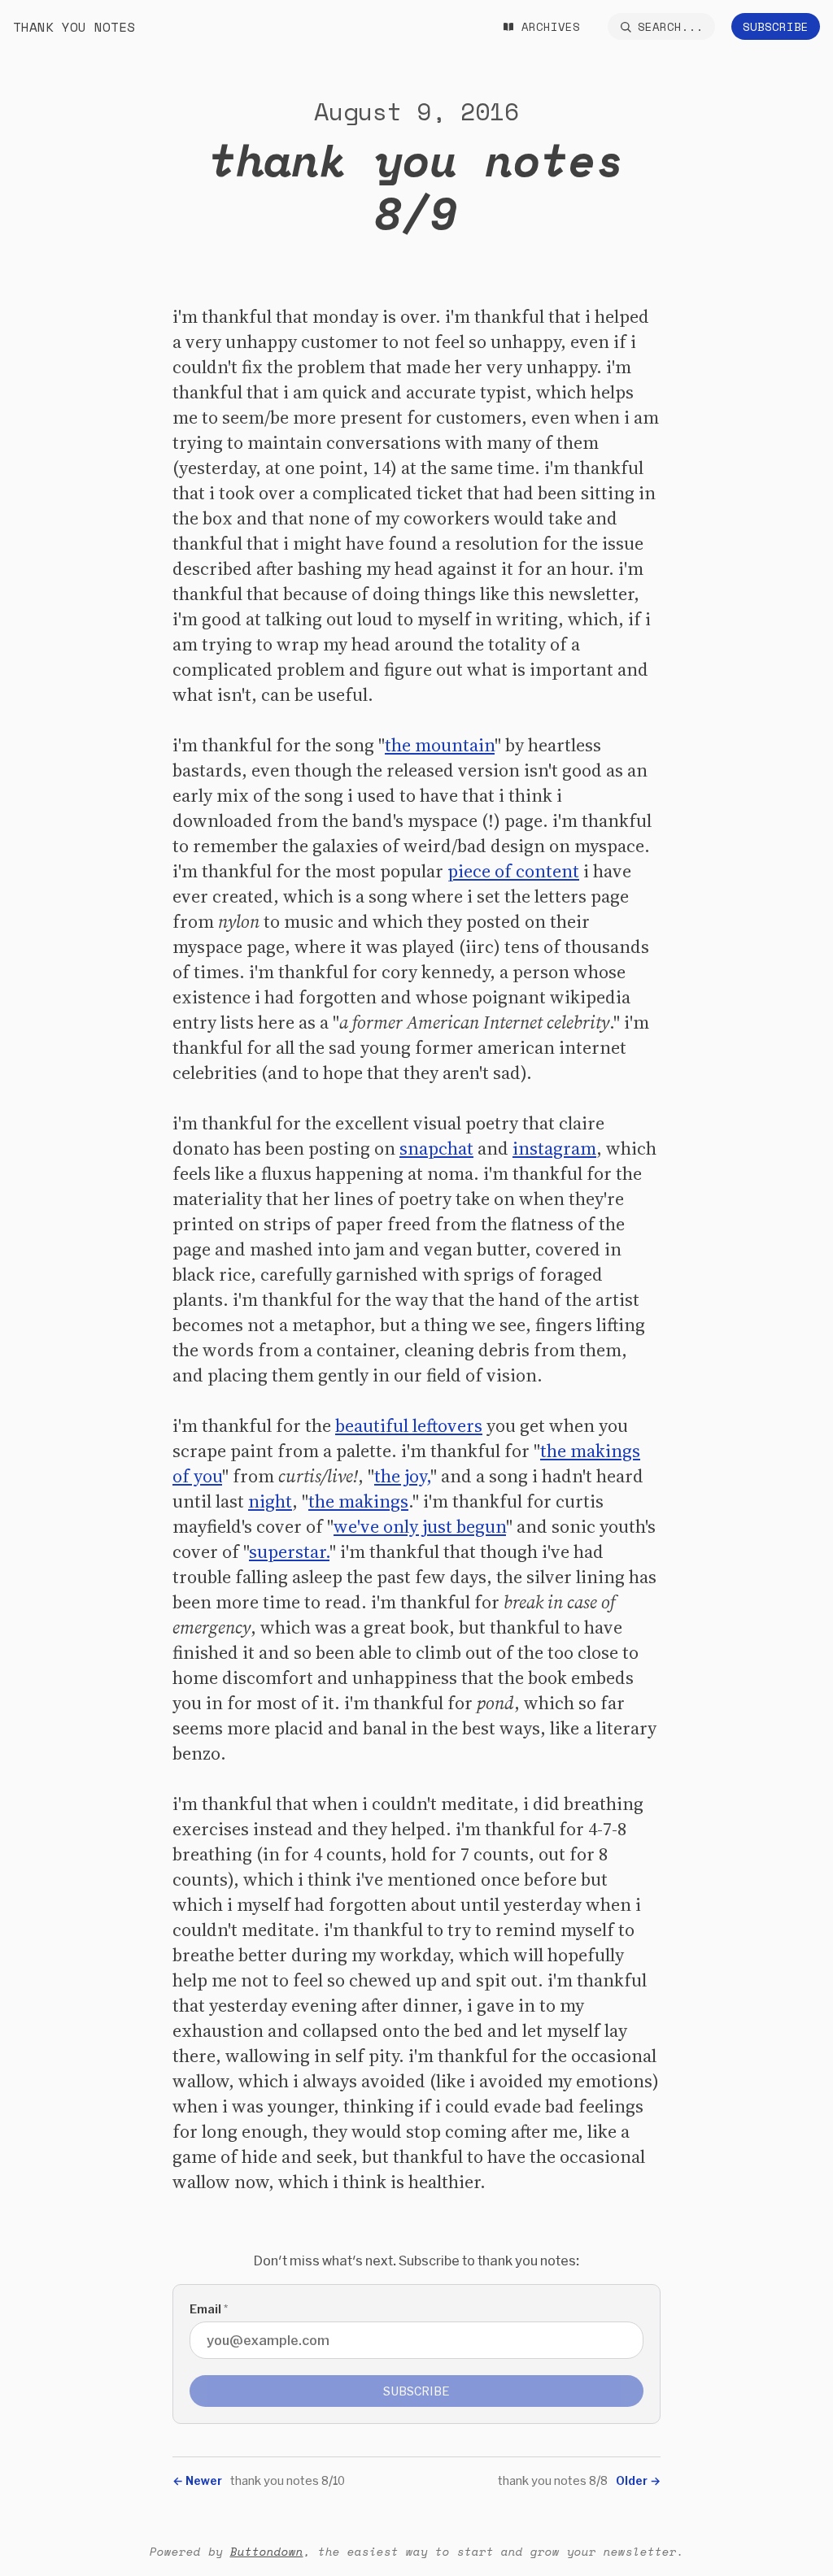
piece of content (513, 871)
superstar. (289, 1551)
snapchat (436, 1148)
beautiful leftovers (409, 1425)
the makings (358, 1501)
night (270, 1501)
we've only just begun (420, 1526)
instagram (554, 1148)
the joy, (402, 1476)
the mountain (440, 745)
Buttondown (267, 2551)
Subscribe (776, 26)
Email (209, 2309)
